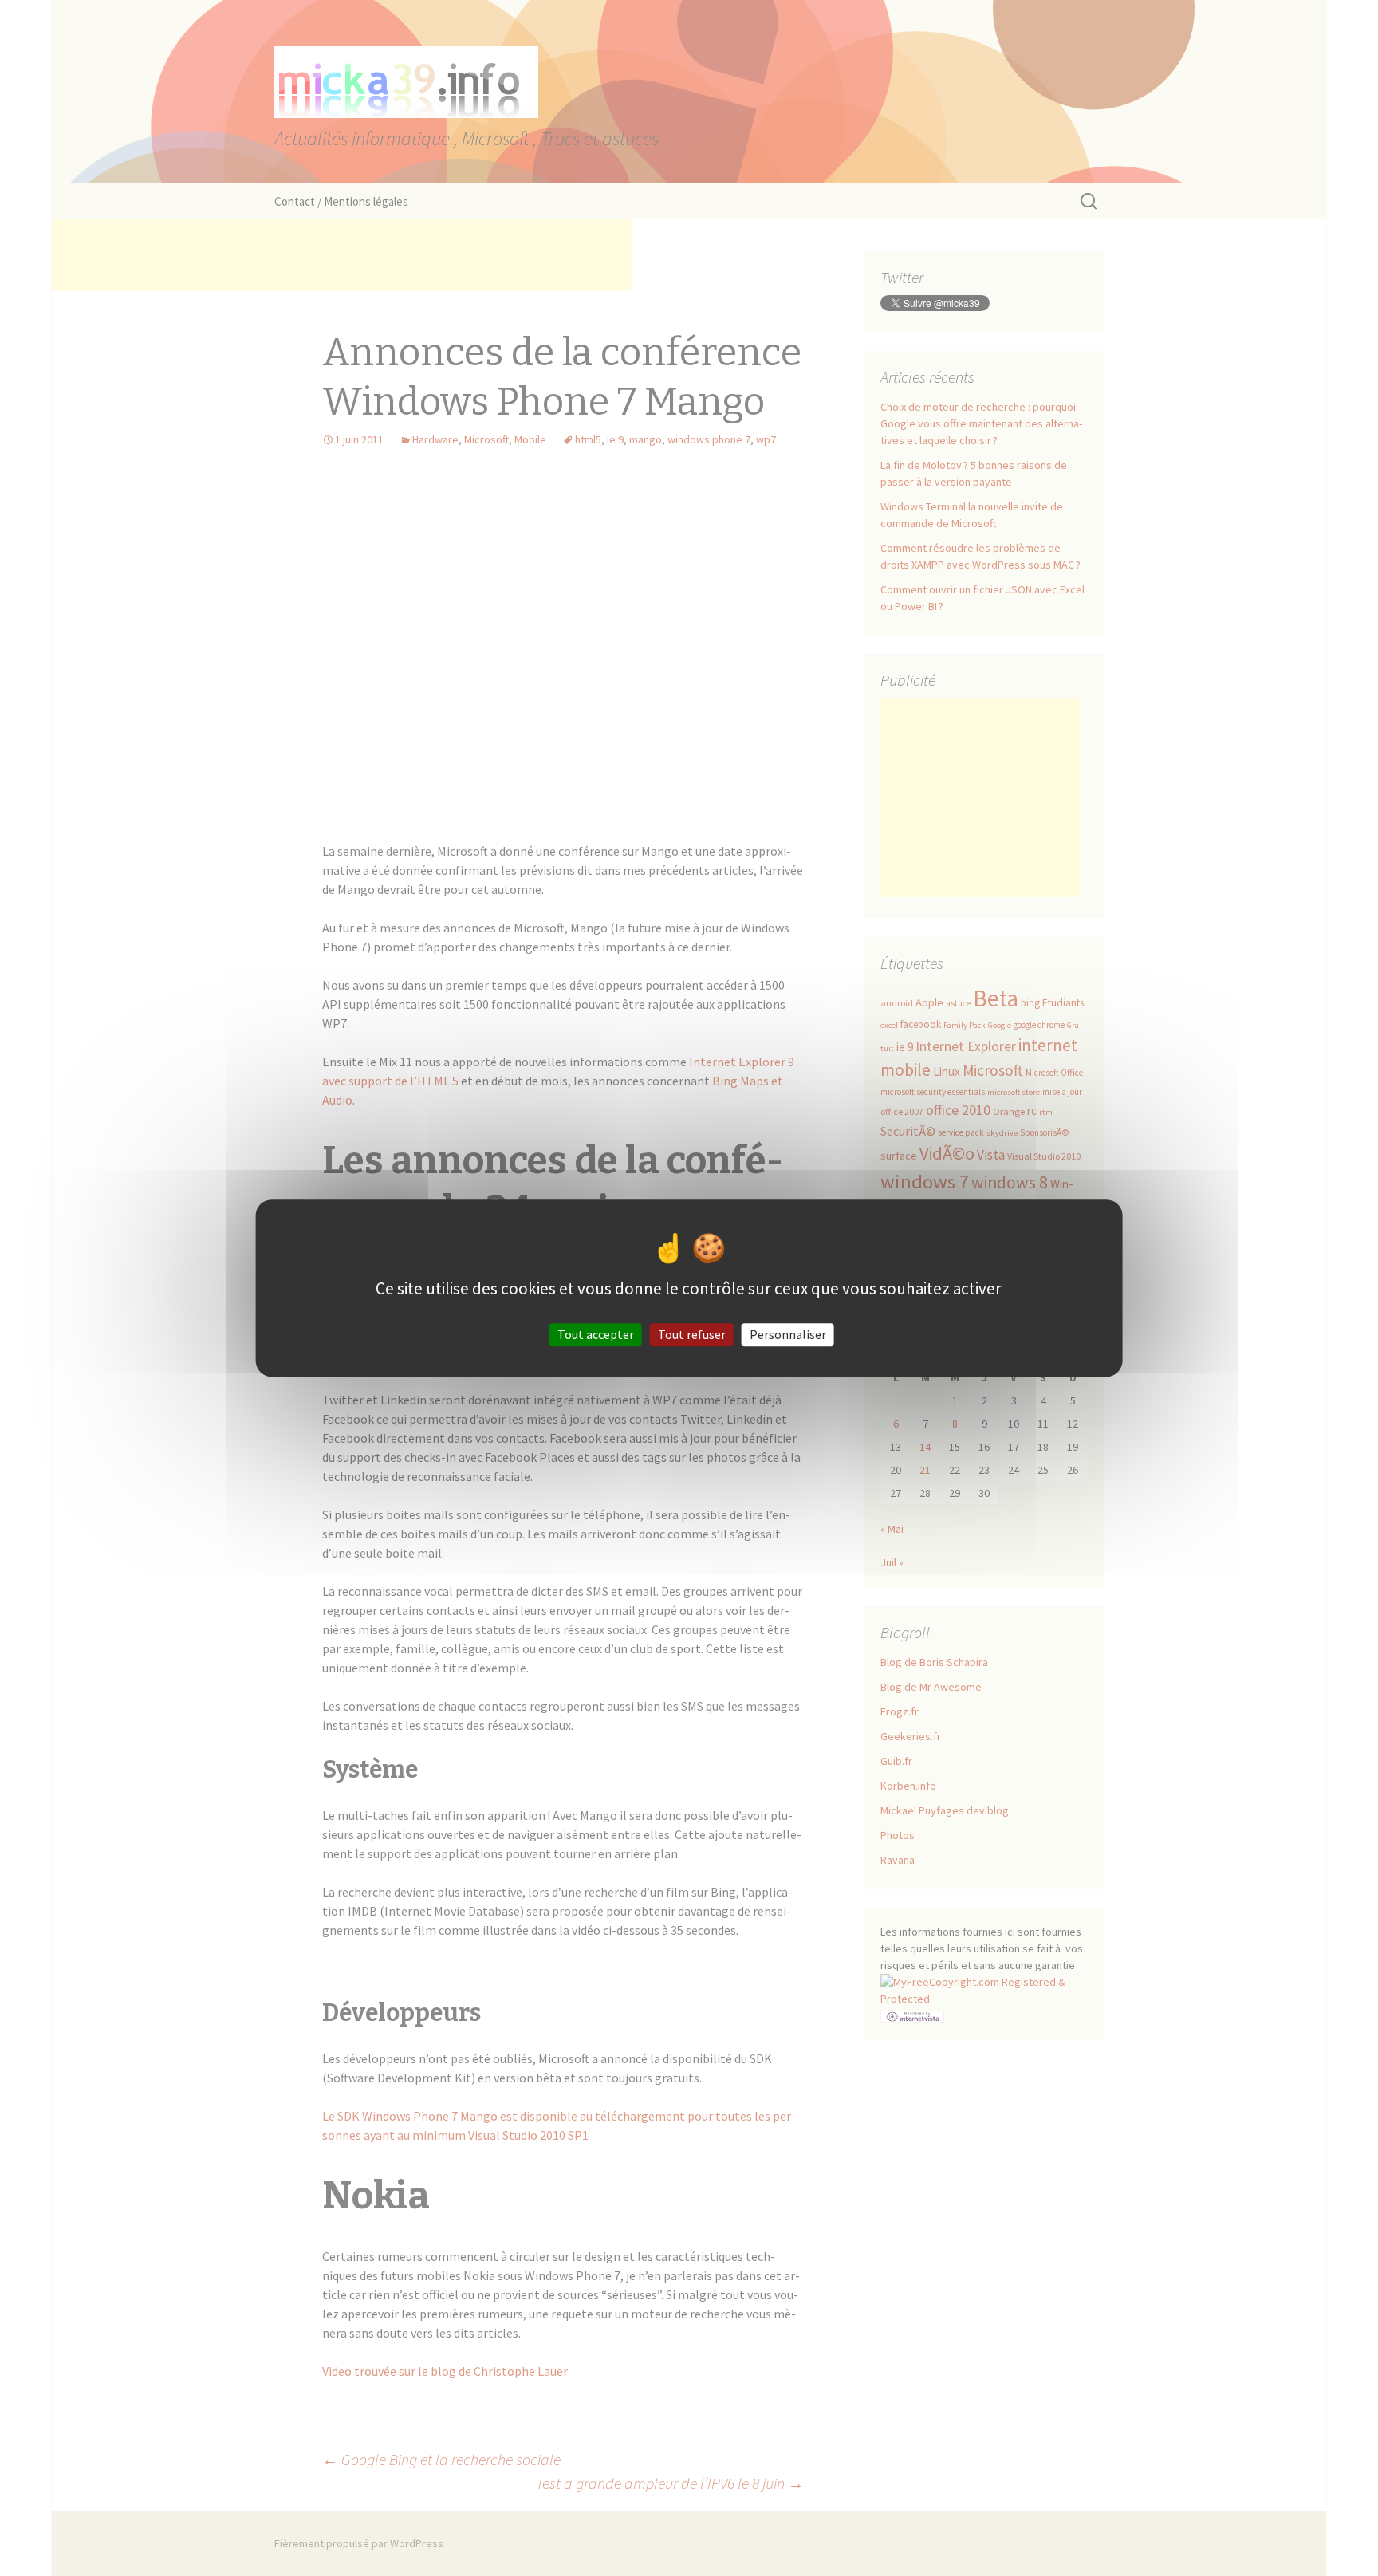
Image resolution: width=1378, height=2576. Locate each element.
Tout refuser (692, 1334)
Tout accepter (596, 1334)
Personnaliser (788, 1334)
